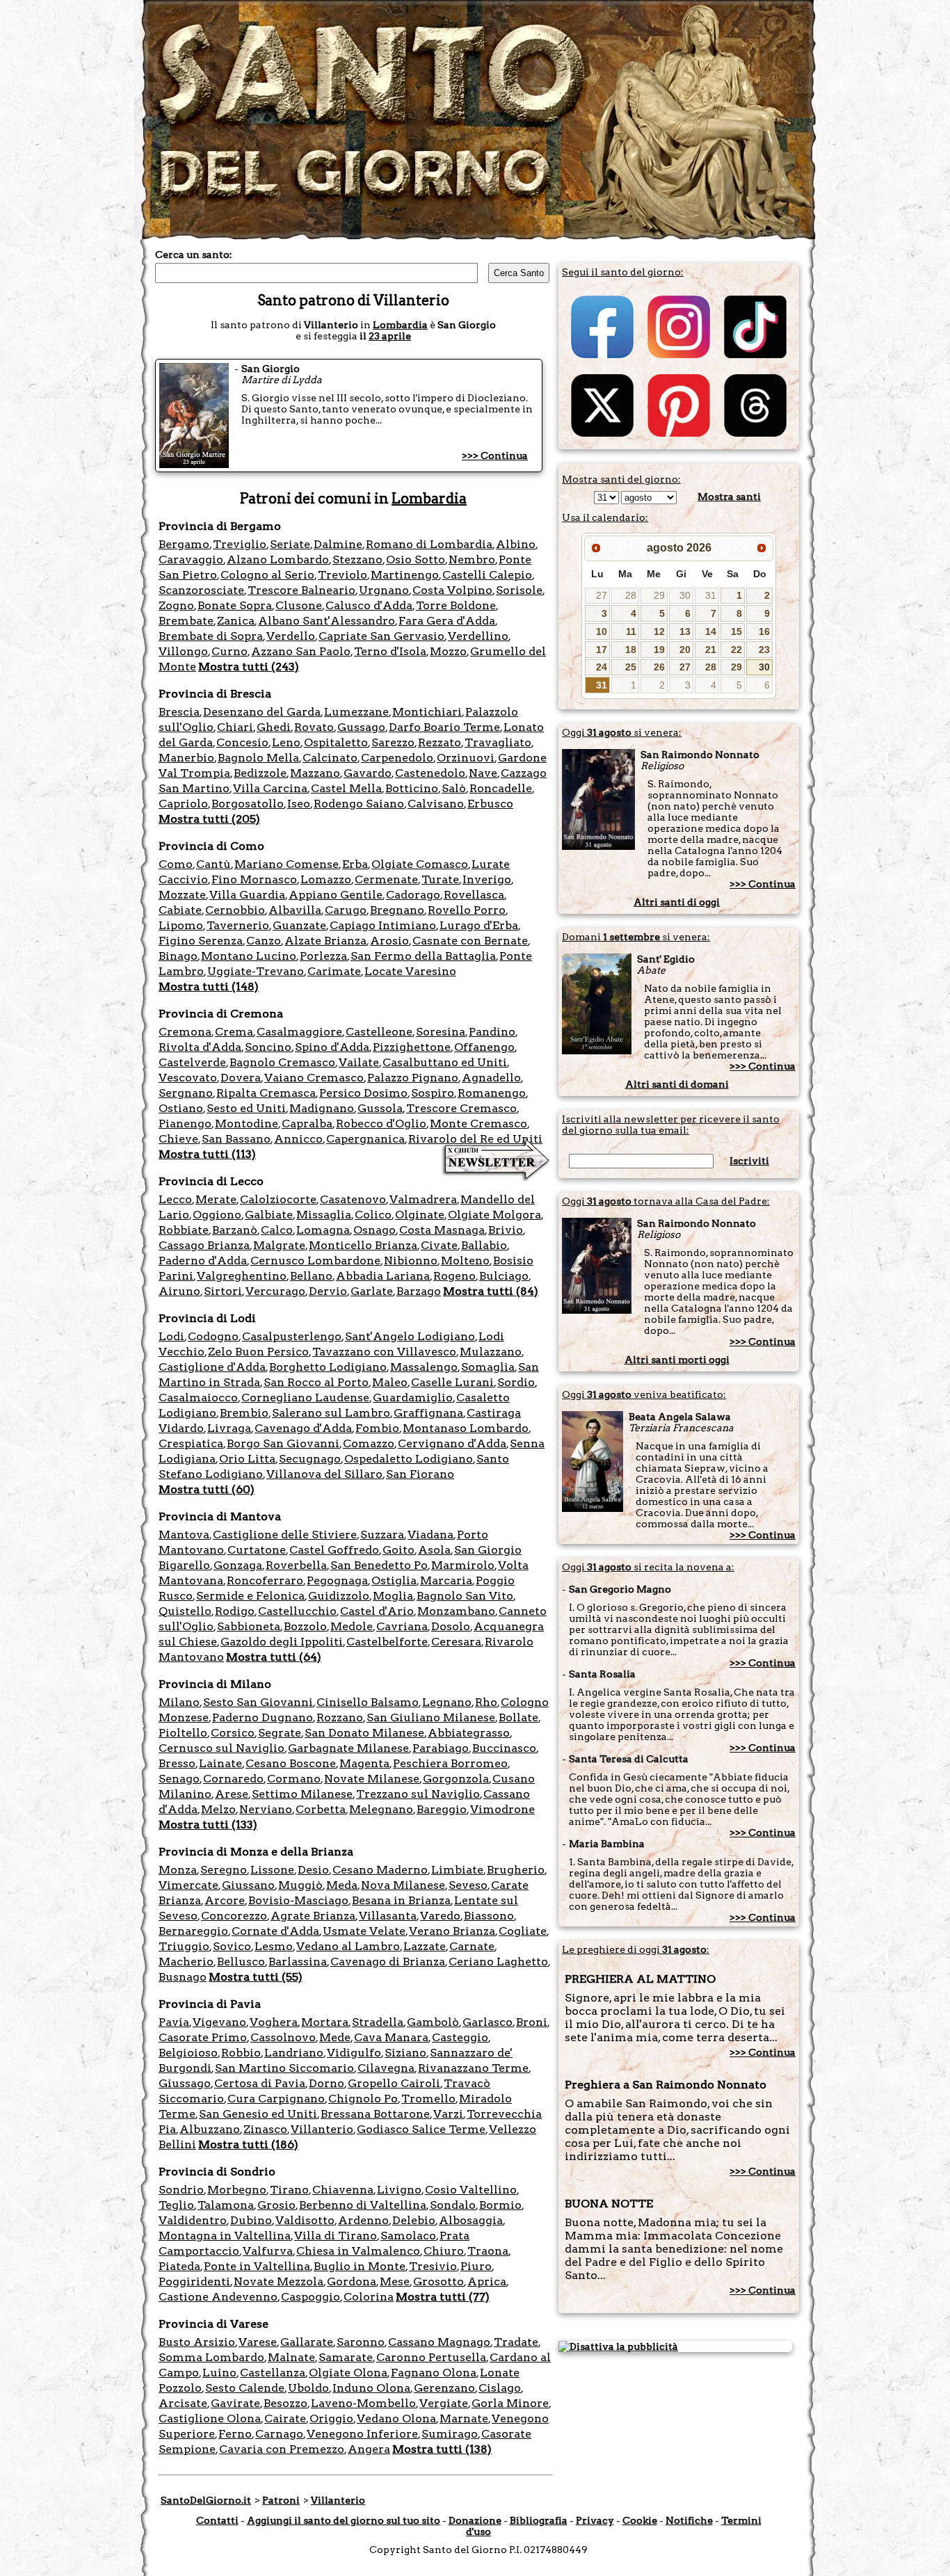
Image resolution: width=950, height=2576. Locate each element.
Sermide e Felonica (250, 1596)
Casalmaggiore (299, 1032)
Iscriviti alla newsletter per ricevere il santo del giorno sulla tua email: (671, 1125)
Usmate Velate (364, 1931)
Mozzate (182, 895)
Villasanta (388, 1916)
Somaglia (488, 1367)
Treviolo (343, 575)
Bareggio (442, 1809)
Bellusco (241, 1962)
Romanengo (492, 1093)
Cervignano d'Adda (452, 1443)
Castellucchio (297, 1611)
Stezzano (357, 560)
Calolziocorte (278, 1199)
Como (176, 864)
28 (631, 595)
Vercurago (275, 1291)
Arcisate (183, 2403)
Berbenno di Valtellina (363, 2205)
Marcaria (446, 1580)
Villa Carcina (270, 788)
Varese (258, 2342)
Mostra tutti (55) (256, 1977)
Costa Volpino (452, 590)
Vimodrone (502, 1809)
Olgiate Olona (348, 2373)
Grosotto (438, 2281)
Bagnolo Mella (258, 758)
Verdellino (478, 636)
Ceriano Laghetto (498, 1962)
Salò (454, 788)
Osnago (375, 1230)
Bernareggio (193, 1931)
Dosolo (451, 1626)
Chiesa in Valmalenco (358, 2251)
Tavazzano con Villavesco (384, 1352)
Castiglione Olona (210, 2418)
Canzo (264, 941)
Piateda (179, 2266)
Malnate (291, 2357)
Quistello (185, 1611)
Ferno (235, 2434)
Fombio (377, 1428)
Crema (234, 1032)
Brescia (179, 712)
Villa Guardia (247, 895)
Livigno (399, 2190)
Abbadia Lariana (383, 1276)
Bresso (177, 1763)
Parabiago (441, 1748)
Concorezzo (234, 1916)
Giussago (185, 2083)
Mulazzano (491, 1352)
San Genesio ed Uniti (258, 2114)
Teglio (176, 2205)
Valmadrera (423, 1199)
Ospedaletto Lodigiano (409, 1459)
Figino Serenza (201, 941)
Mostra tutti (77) (443, 2297)
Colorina (369, 2297)
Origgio (331, 2418)
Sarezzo (393, 742)
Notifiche (689, 2520)
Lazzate (425, 1946)
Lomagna (323, 1230)
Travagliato (498, 742)
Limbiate (457, 1870)
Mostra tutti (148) (209, 987)
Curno (230, 651)
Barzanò (235, 1230)
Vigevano (219, 2022)
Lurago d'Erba (479, 925)
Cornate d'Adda (275, 1931)
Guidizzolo (339, 1596)
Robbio (241, 2053)
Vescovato (188, 1078)
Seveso (468, 1885)
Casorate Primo (203, 2037)
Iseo (299, 804)
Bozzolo (305, 1626)
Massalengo (424, 1367)
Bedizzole (260, 773)
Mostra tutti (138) (442, 2449)
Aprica (487, 2281)
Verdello (291, 636)
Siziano (405, 2053)
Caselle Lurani (452, 1382)
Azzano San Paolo (301, 651)
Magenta (364, 1763)
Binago (178, 956)
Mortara (325, 2022)
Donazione (475, 2520)
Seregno (224, 1870)
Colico (373, 1215)
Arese (232, 1794)
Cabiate (180, 910)
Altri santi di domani (677, 1084)
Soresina (441, 1032)
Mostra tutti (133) (208, 1825)
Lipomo (181, 925)
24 (602, 667)
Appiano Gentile (336, 895)
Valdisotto (305, 2220)
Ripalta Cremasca (266, 1093)
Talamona (226, 2205)
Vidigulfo (354, 2053)
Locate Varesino (410, 971)
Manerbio (186, 758)
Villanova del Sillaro (324, 1474)
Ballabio (484, 1245)
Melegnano (381, 1809)
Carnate (472, 1946)
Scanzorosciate (201, 590)
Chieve (178, 1139)
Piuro (476, 2266)
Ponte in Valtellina (257, 2266)
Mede (335, 2037)
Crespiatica (191, 1443)
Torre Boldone (456, 605)
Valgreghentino (242, 1276)
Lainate (220, 1763)
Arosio (389, 941)
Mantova (184, 1535)
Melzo (218, 1809)
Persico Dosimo (363, 1093)
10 (602, 631)
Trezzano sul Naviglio (418, 1794)
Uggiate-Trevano (256, 971)
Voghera (274, 2022)
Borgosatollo (248, 804)
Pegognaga (337, 1580)
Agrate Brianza (313, 1916)
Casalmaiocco (198, 1398)
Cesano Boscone (291, 1763)
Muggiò (300, 1885)
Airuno (179, 1291)
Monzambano (456, 1611)
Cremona (185, 1032)
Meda (342, 1885)
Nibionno (411, 1261)
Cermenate (386, 879)
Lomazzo (326, 879)
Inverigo (487, 879)
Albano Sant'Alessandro (327, 621)
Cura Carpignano (276, 2099)
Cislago (500, 2388)
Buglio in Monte (360, 2266)
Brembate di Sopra (211, 636)
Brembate (186, 621)
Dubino (251, 2220)
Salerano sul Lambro (331, 1413)
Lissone (272, 1870)
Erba (355, 864)
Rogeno (454, 1276)
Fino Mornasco (254, 879)
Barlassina (298, 1962)
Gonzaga (238, 1565)
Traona (488, 2251)
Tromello (428, 2099)
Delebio (414, 2220)
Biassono (489, 1916)
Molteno (465, 1261)
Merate (216, 1199)
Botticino (412, 788)
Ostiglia (394, 1580)
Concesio (242, 742)
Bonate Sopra (235, 605)
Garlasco (488, 2022)
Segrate (280, 1733)
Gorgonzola (456, 1779)
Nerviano (266, 1809)
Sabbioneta (249, 1626)
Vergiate (444, 2403)
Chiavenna (343, 2190)
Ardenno (363, 2220)
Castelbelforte (387, 1642)
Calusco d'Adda (369, 605)
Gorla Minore (510, 2403)
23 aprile (390, 336)
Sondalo (453, 2205)
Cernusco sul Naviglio (222, 1748)
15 (736, 631)
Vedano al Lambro (348, 1946)
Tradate (516, 2342)
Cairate (285, 2418)
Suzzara (382, 1535)
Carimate (334, 971)
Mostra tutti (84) (491, 1291)
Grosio (276, 2205)
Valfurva (268, 2251)
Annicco (298, 1139)
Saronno (361, 2342)
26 (659, 667)
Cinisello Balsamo (368, 1702)
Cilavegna (386, 2068)
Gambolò (433, 2022)
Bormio (500, 2205)
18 (631, 650)
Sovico (232, 1946)
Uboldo (308, 2388)
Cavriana (402, 1626)
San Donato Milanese (364, 1733)
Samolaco (408, 2236)
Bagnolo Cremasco (282, 1062)
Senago (179, 1779)
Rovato (314, 727)
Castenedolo (430, 773)
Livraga (229, 1428)
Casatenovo (353, 1199)
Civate (439, 1245)
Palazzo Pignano (413, 1078)
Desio (313, 1870)
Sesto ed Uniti (246, 1108)
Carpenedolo (397, 758)
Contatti (217, 2520)
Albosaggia (471, 2220)
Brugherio (516, 1870)
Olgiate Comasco (420, 864)
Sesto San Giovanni (258, 1702)
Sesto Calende (245, 2388)
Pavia (174, 2022)
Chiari (235, 727)
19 (659, 650)
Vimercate (188, 1885)
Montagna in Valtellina (225, 2236)
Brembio (244, 1413)
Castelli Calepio (487, 575)
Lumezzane (356, 712)
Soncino (268, 1047)
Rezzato (440, 742)
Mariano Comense (287, 864)
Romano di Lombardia (429, 544)
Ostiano (181, 1108)
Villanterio (322, 2129)
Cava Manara (391, 2037)
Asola (434, 1550)
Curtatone (257, 1550)
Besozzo (285, 2403)
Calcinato (330, 758)
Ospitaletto (336, 742)
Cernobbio (235, 910)
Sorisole (519, 590)
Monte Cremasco (478, 1124)
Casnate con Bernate (470, 941)
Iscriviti (749, 1161)
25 (631, 667)
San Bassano (236, 1139)
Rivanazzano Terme (473, 2068)
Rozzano (340, 1717)
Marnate (464, 2418)
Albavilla (295, 910)
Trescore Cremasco (461, 1108)
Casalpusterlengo (292, 1336)
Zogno (176, 605)
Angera (369, 2449)
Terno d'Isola (390, 651)
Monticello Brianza (363, 1245)
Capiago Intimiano (383, 925)
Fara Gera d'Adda (447, 621)
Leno (286, 742)
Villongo (183, 651)
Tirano (289, 2190)
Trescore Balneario (301, 590)
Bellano (311, 1276)
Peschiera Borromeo (450, 1763)
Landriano (294, 2053)
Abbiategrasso (469, 1733)
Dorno (327, 2083)
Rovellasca (474, 895)
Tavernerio (238, 925)
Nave (483, 773)
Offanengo (484, 1047)
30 (685, 595)
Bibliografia (539, 2520)
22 (736, 650)
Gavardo (368, 773)
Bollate (518, 1717)
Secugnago (310, 1459)
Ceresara (456, 1642)
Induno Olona (371, 2388)
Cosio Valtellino (471, 2190)
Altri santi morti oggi (677, 1360)
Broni (532, 2022)
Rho (486, 1702)
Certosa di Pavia (260, 2083)
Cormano (294, 1779)
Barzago (419, 1291)
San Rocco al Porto (316, 1382)
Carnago (279, 2434)
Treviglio (240, 544)
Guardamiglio (413, 1398)
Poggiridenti (194, 2281)
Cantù (214, 864)
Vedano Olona (396, 2418)
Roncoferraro (265, 1580)
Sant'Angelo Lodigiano (410, 1336)
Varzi (448, 2114)
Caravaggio (191, 560)
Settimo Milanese (302, 1794)
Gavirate (235, 2403)
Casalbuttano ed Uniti (445, 1062)
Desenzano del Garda (262, 712)
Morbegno (237, 2190)
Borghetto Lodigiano (328, 1367)
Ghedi (274, 727)
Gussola (380, 1108)
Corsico (233, 1733)
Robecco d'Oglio (381, 1124)
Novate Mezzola (279, 2281)
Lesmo (274, 1946)
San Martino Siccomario (284, 2068)
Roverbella (296, 1565)
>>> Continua (495, 456)
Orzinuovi (466, 758)
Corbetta (321, 1809)
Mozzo (448, 651)
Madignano (322, 1108)
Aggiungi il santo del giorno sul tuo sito (344, 2520)
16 (764, 631)
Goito (398, 1550)
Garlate (372, 1291)
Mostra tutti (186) (248, 2144)
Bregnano (397, 910)
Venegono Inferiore (362, 2434)
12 (659, 631)
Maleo (390, 1382)
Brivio (506, 1230)
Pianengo (185, 1124)
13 (685, 631)
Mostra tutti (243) (249, 667)
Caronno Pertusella (431, 2357)
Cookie (640, 2520)
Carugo (346, 910)
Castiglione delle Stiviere (285, 1535)
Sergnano (186, 1093)
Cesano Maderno (380, 1870)
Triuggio (184, 1946)
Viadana (430, 1535)
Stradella (378, 2022)
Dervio (328, 1291)
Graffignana (428, 1413)
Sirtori (223, 1291)
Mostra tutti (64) (274, 1657)
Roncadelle (501, 788)
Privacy (595, 2520)
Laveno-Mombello (363, 2403)
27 (602, 595)
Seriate (290, 544)
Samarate (346, 2357)
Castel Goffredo (334, 1550)
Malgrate (279, 1245)
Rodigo (235, 1611)
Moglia (393, 1596)
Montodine (247, 1124)
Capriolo (183, 804)
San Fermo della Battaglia (423, 956)
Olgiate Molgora (494, 1215)
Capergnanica (365, 1139)
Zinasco (265, 2129)
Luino (219, 2373)
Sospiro (433, 1093)
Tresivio (433, 2266)
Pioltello (183, 1733)
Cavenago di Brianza (388, 1962)
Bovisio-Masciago (298, 1900)
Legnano (447, 1702)
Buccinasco (504, 1748)
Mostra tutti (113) (207, 1154)
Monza (178, 1870)
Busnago (183, 1977)
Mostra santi (729, 497)
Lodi (171, 1336)
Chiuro (444, 2251)
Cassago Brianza (204, 1245)
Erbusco (490, 804)
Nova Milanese (403, 1885)
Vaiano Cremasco (314, 1078)
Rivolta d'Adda (200, 1047)
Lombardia (400, 325)
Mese (395, 2281)
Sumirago (450, 2434)
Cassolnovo (283, 2037)
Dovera (241, 1078)
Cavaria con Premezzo (282, 2449)
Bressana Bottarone (375, 2114)
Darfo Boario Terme (444, 727)
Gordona (352, 2281)
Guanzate (299, 925)
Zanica (236, 621)
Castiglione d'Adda (212, 1367)
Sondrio (181, 2190)
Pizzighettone (412, 1047)
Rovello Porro (467, 910)
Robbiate (184, 1230)
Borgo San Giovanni (283, 1443)
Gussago (361, 727)
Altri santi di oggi (677, 902)
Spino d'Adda (332, 1047)
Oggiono (217, 1215)
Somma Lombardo (211, 2357)
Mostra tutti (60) (207, 1489)
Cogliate (523, 1931)
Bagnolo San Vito (465, 1596)
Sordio (516, 1382)
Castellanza (273, 2373)
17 (602, 650)
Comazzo (369, 1443)
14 (711, 631)
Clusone (299, 605)
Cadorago (413, 895)
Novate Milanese (372, 1779)
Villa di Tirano (336, 2236)
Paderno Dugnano (263, 1717)
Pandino (492, 1032)
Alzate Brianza (325, 941)
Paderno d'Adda (203, 1261)
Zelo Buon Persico (258, 1352)
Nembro (472, 560)
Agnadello (491, 1078)
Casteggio (460, 2037)
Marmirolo (463, 1565)
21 (711, 650)
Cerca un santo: (194, 255)
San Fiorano (420, 1474)
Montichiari (427, 712)
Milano (179, 1702)
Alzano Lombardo (278, 560)
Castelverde (192, 1062)
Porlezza (323, 956)
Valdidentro (193, 2220)
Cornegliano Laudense (305, 1398)
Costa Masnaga (442, 1230)
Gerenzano (444, 2388)
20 (685, 650)
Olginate (420, 1215)
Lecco (175, 1199)
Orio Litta (247, 1459)
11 (631, 631)
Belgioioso (188, 2053)
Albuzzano (210, 2129)
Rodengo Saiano (359, 804)
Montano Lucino (249, 956)
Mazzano (315, 773)
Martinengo (405, 575)
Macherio (186, 1962)
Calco (277, 1230)
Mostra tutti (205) (209, 819)
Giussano (248, 1885)
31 (711, 595)
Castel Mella (346, 788)
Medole (352, 1626)
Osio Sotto (416, 560)
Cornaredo (233, 1779)
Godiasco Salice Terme (421, 2129)
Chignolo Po (363, 2099)
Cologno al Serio (267, 575)
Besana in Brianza (401, 1900)
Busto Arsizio (197, 2342)
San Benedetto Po (379, 1565)
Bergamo (184, 544)
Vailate (359, 1062)
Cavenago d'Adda (303, 1428)
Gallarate (307, 2342)
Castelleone (379, 1032)
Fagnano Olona (434, 2373)
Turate (440, 879)
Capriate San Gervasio (381, 636)
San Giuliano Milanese (431, 1717)
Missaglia (324, 1215)
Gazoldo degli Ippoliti (282, 1642)
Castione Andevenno (218, 2297)
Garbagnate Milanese (348, 1748)
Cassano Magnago (439, 2342)
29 (659, 595)
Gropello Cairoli (394, 2083)
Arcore (225, 1900)
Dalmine (338, 544)
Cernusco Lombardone (315, 1261)
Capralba (307, 1124)
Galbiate (269, 1215)
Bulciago (504, 1276)
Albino (516, 544)
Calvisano (436, 804)
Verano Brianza (452, 1931)
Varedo (440, 1916)
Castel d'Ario (377, 1611)
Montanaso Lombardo (466, 1428)
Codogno (213, 1336)
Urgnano (384, 590)
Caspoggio (311, 2297)
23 (764, 650)
